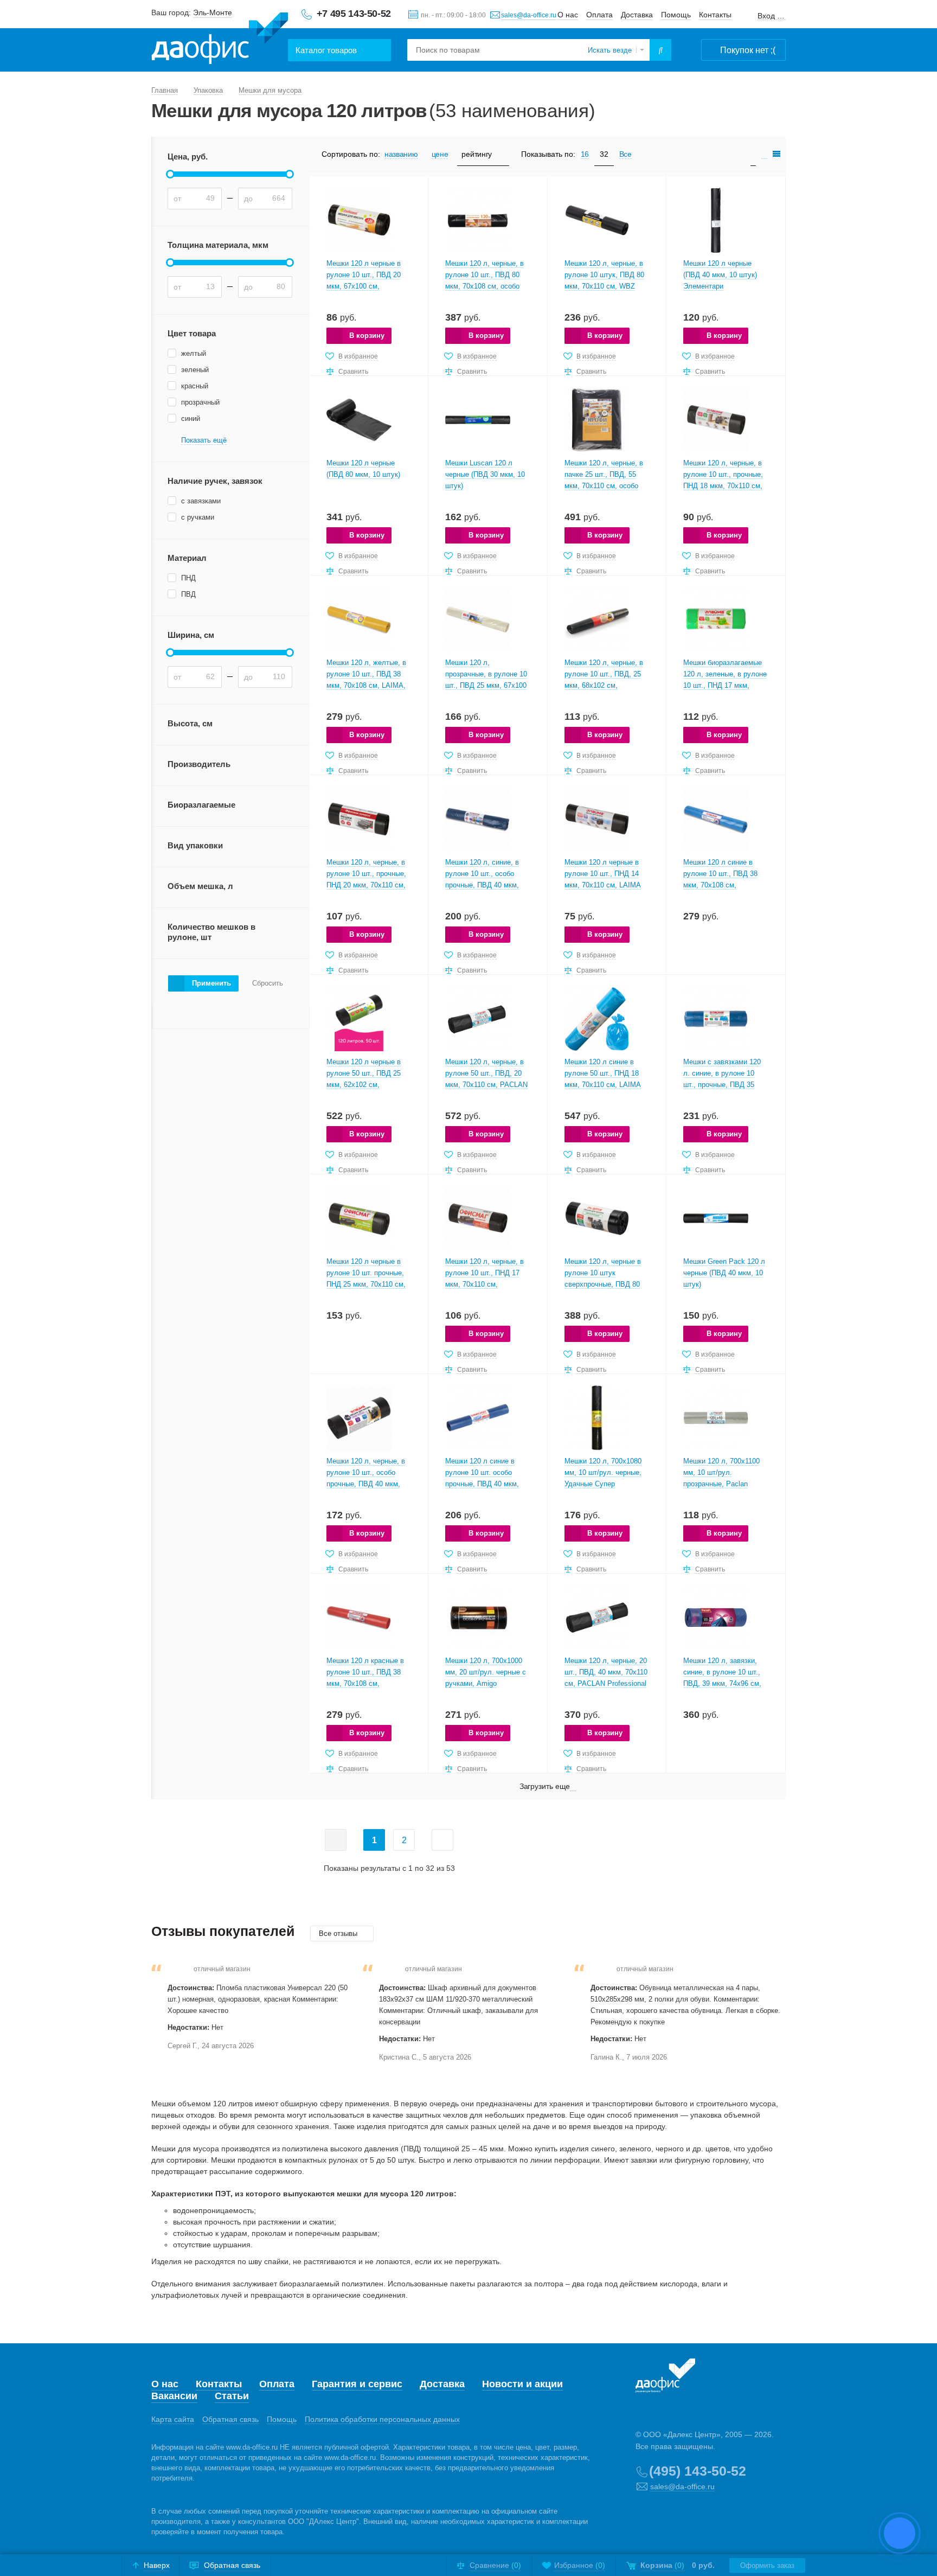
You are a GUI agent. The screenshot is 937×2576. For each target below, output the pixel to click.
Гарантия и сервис (357, 2384)
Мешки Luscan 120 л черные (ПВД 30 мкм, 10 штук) (485, 474)
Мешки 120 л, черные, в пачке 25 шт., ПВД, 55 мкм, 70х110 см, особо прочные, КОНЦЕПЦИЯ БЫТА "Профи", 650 (604, 486)
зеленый (195, 370)
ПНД (188, 578)
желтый (194, 353)
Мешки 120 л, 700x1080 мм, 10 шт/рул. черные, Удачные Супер (603, 1472)
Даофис (220, 39)
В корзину (367, 335)
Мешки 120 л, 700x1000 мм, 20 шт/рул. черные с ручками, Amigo (486, 1672)
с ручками (198, 517)
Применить (211, 983)
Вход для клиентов (772, 16)
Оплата (599, 15)
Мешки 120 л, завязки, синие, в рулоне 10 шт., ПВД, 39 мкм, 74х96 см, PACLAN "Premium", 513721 (722, 1683)
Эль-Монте (213, 12)
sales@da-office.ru (529, 15)
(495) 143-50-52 (698, 2471)
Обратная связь (230, 2419)
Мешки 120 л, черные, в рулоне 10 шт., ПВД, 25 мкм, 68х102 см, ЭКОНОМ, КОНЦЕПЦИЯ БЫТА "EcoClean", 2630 (605, 685)
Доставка (637, 15)
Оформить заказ (767, 2565)
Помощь (676, 15)
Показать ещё (204, 440)
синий (191, 418)
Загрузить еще (545, 1786)
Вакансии (174, 2396)
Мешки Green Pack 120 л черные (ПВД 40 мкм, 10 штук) (724, 1273)
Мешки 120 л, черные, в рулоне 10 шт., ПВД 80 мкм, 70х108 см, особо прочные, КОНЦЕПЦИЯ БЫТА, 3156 (484, 286)
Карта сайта (173, 2419)
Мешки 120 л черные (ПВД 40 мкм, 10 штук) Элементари (720, 275)
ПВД (188, 594)
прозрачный (200, 402)
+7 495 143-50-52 (354, 14)
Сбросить (268, 983)
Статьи (232, 2396)
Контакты (715, 15)
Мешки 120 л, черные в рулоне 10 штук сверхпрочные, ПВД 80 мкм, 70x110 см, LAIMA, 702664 (604, 1284)
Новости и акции (522, 2384)
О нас (568, 15)
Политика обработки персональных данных (382, 2419)
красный (195, 386)
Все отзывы (339, 1933)
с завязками (201, 501)
